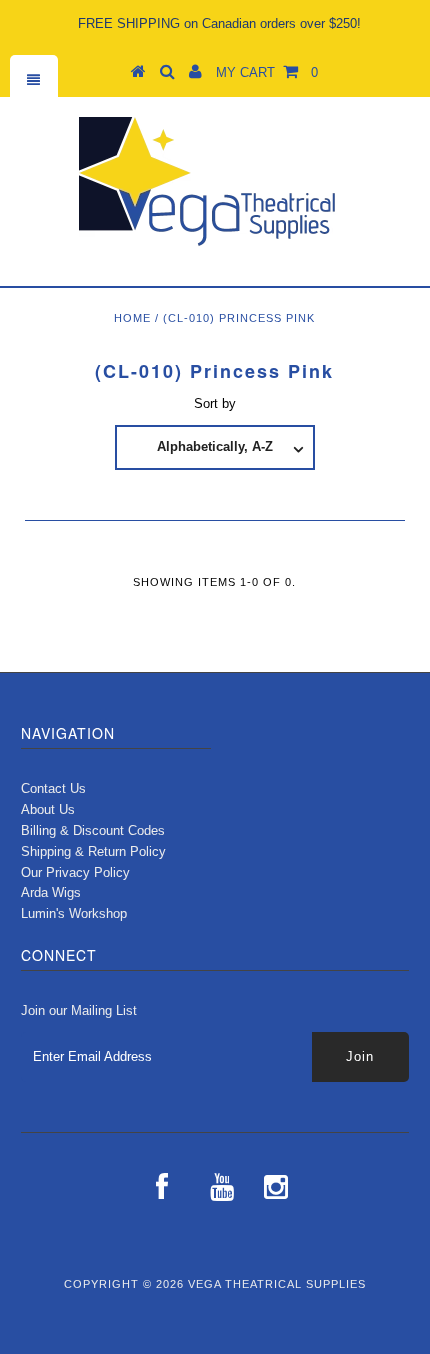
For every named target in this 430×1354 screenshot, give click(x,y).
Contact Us (53, 788)
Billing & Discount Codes (93, 830)
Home (132, 318)
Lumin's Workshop (74, 913)
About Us (48, 809)
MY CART (267, 72)
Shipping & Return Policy (93, 851)
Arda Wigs (51, 892)
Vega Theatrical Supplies (277, 1284)
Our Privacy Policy (75, 872)
